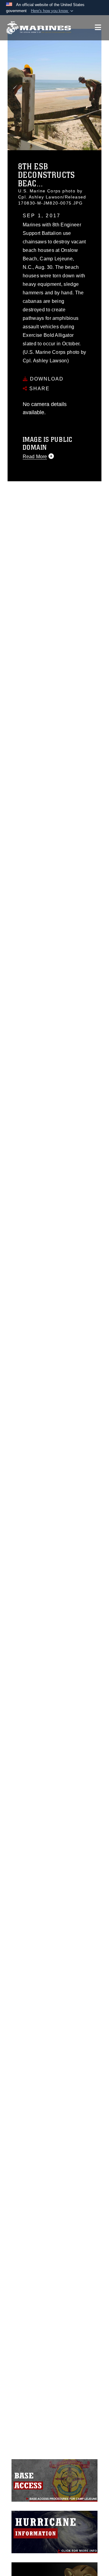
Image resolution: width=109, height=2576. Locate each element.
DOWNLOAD (46, 379)
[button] (53, 11)
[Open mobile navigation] (98, 27)
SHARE (39, 389)
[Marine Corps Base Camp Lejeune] (39, 28)
